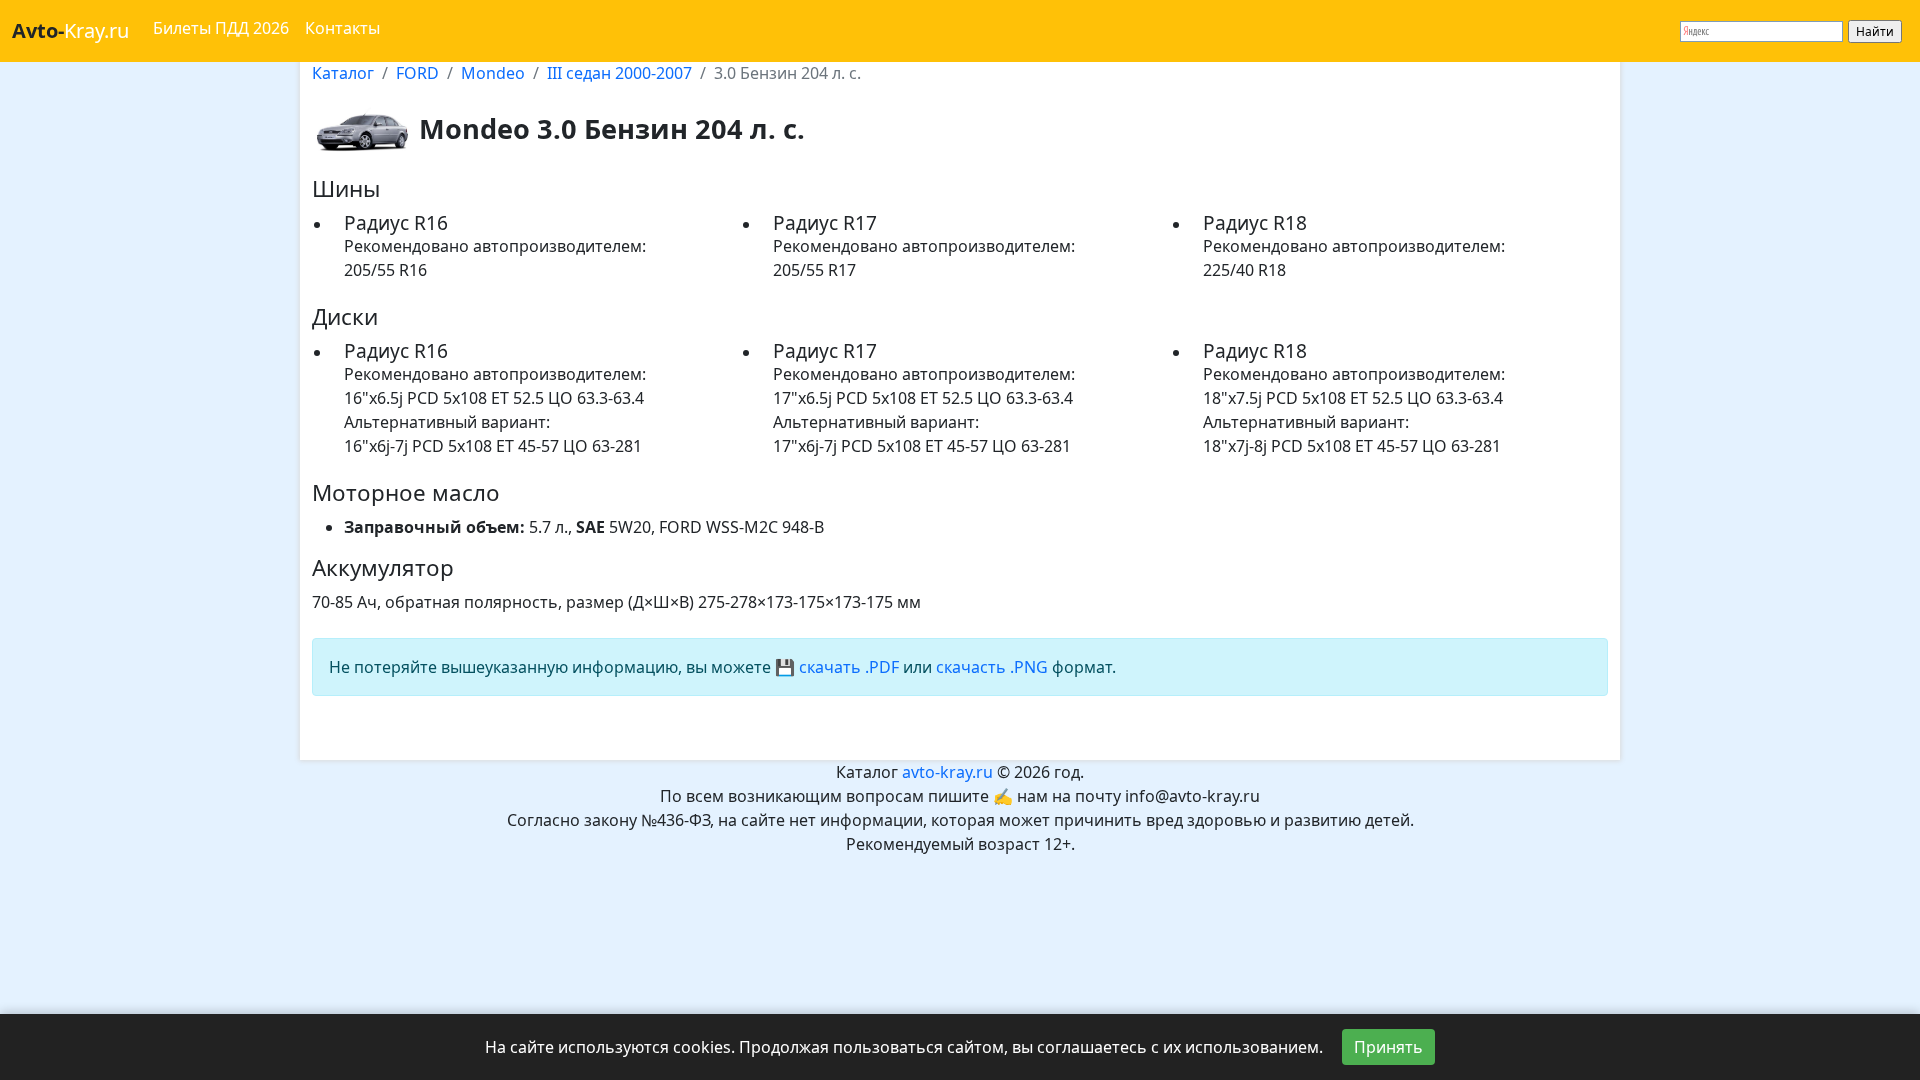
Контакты (342, 28)
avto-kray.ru (947, 772)
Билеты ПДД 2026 (221, 28)
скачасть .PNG (992, 667)
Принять (1388, 1047)
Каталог (343, 73)
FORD (417, 73)
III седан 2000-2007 (619, 73)
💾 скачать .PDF (837, 667)
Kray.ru (70, 30)
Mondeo (493, 73)
